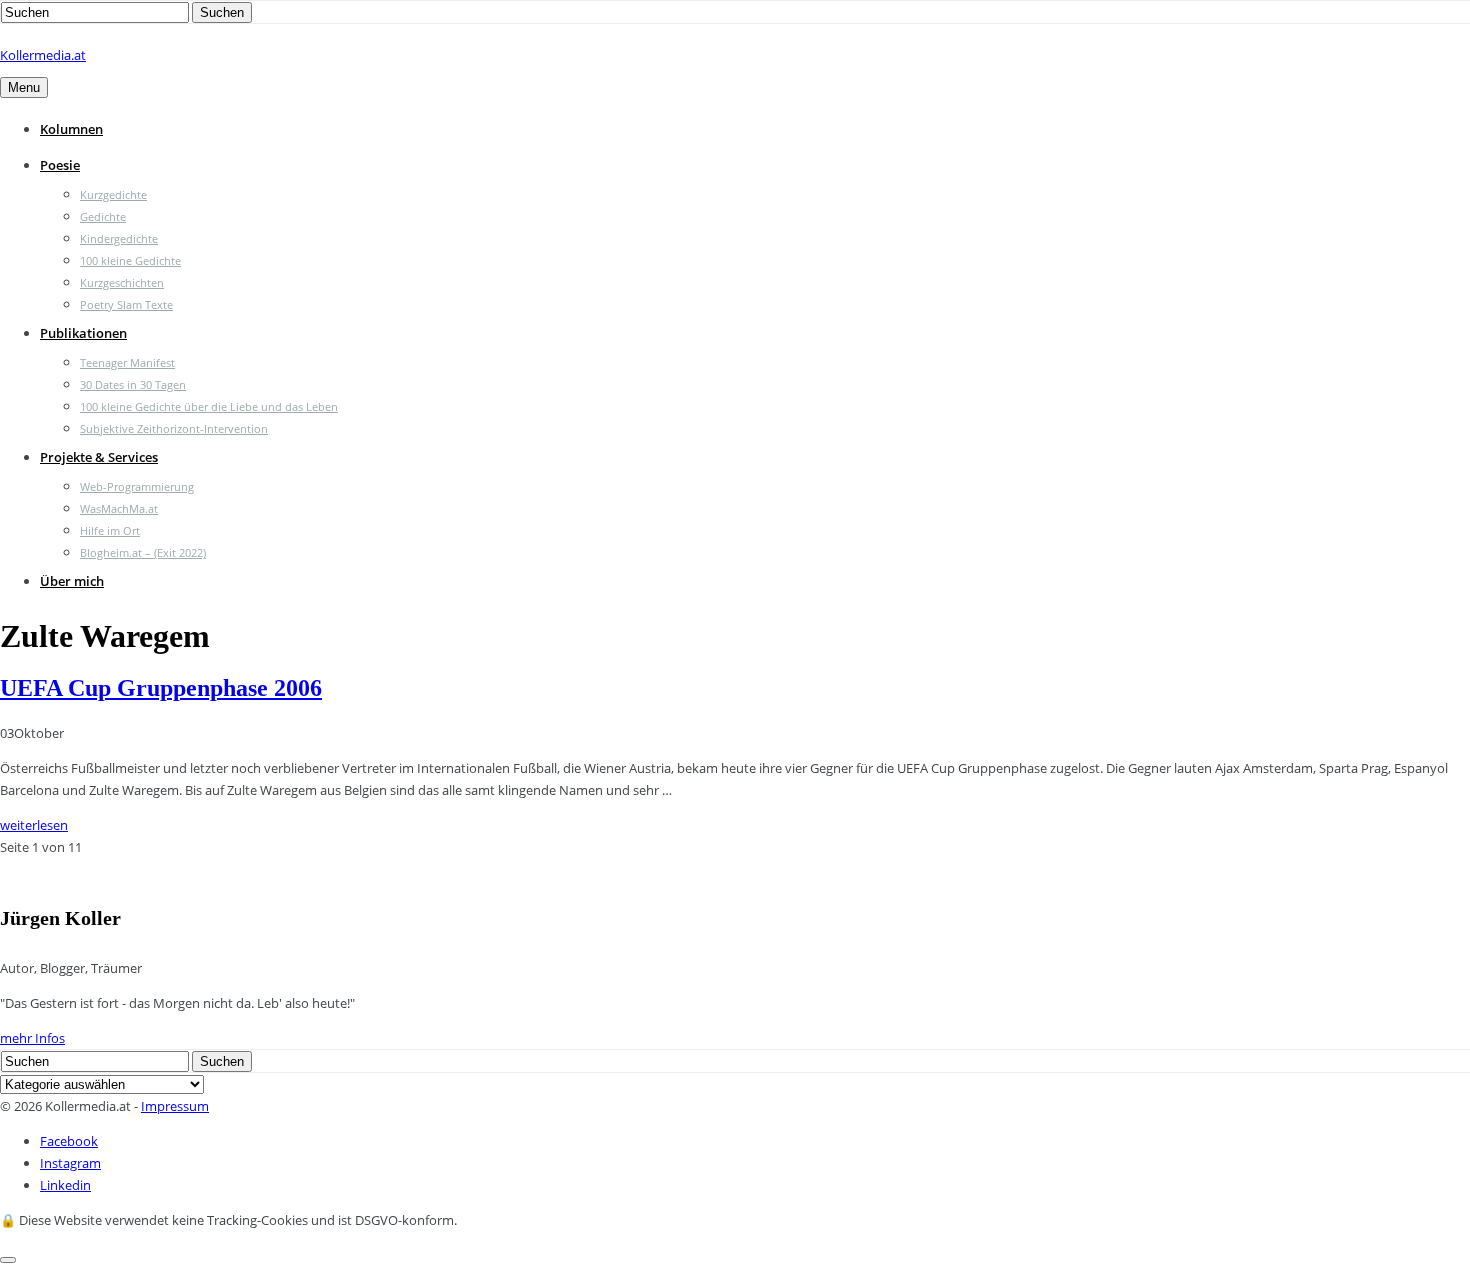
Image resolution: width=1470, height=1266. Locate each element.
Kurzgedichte (113, 194)
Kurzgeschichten (122, 282)
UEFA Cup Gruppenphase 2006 (161, 688)
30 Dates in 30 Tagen (133, 384)
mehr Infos (32, 1038)
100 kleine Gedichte (130, 260)
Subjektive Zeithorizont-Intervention (174, 428)
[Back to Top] (8, 1260)
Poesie (60, 165)
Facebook (69, 1141)
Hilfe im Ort (110, 530)
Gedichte (103, 216)
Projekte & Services (99, 457)
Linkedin (65, 1185)
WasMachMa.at (119, 508)
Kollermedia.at (43, 55)
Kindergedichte (119, 238)
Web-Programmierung (137, 486)
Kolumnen (71, 129)
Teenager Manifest (127, 362)
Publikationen (83, 333)
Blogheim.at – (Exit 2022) (143, 552)
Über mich (72, 581)
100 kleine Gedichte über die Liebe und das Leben (209, 406)
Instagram (70, 1163)
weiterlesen (34, 825)
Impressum (175, 1106)
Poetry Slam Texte (126, 304)
